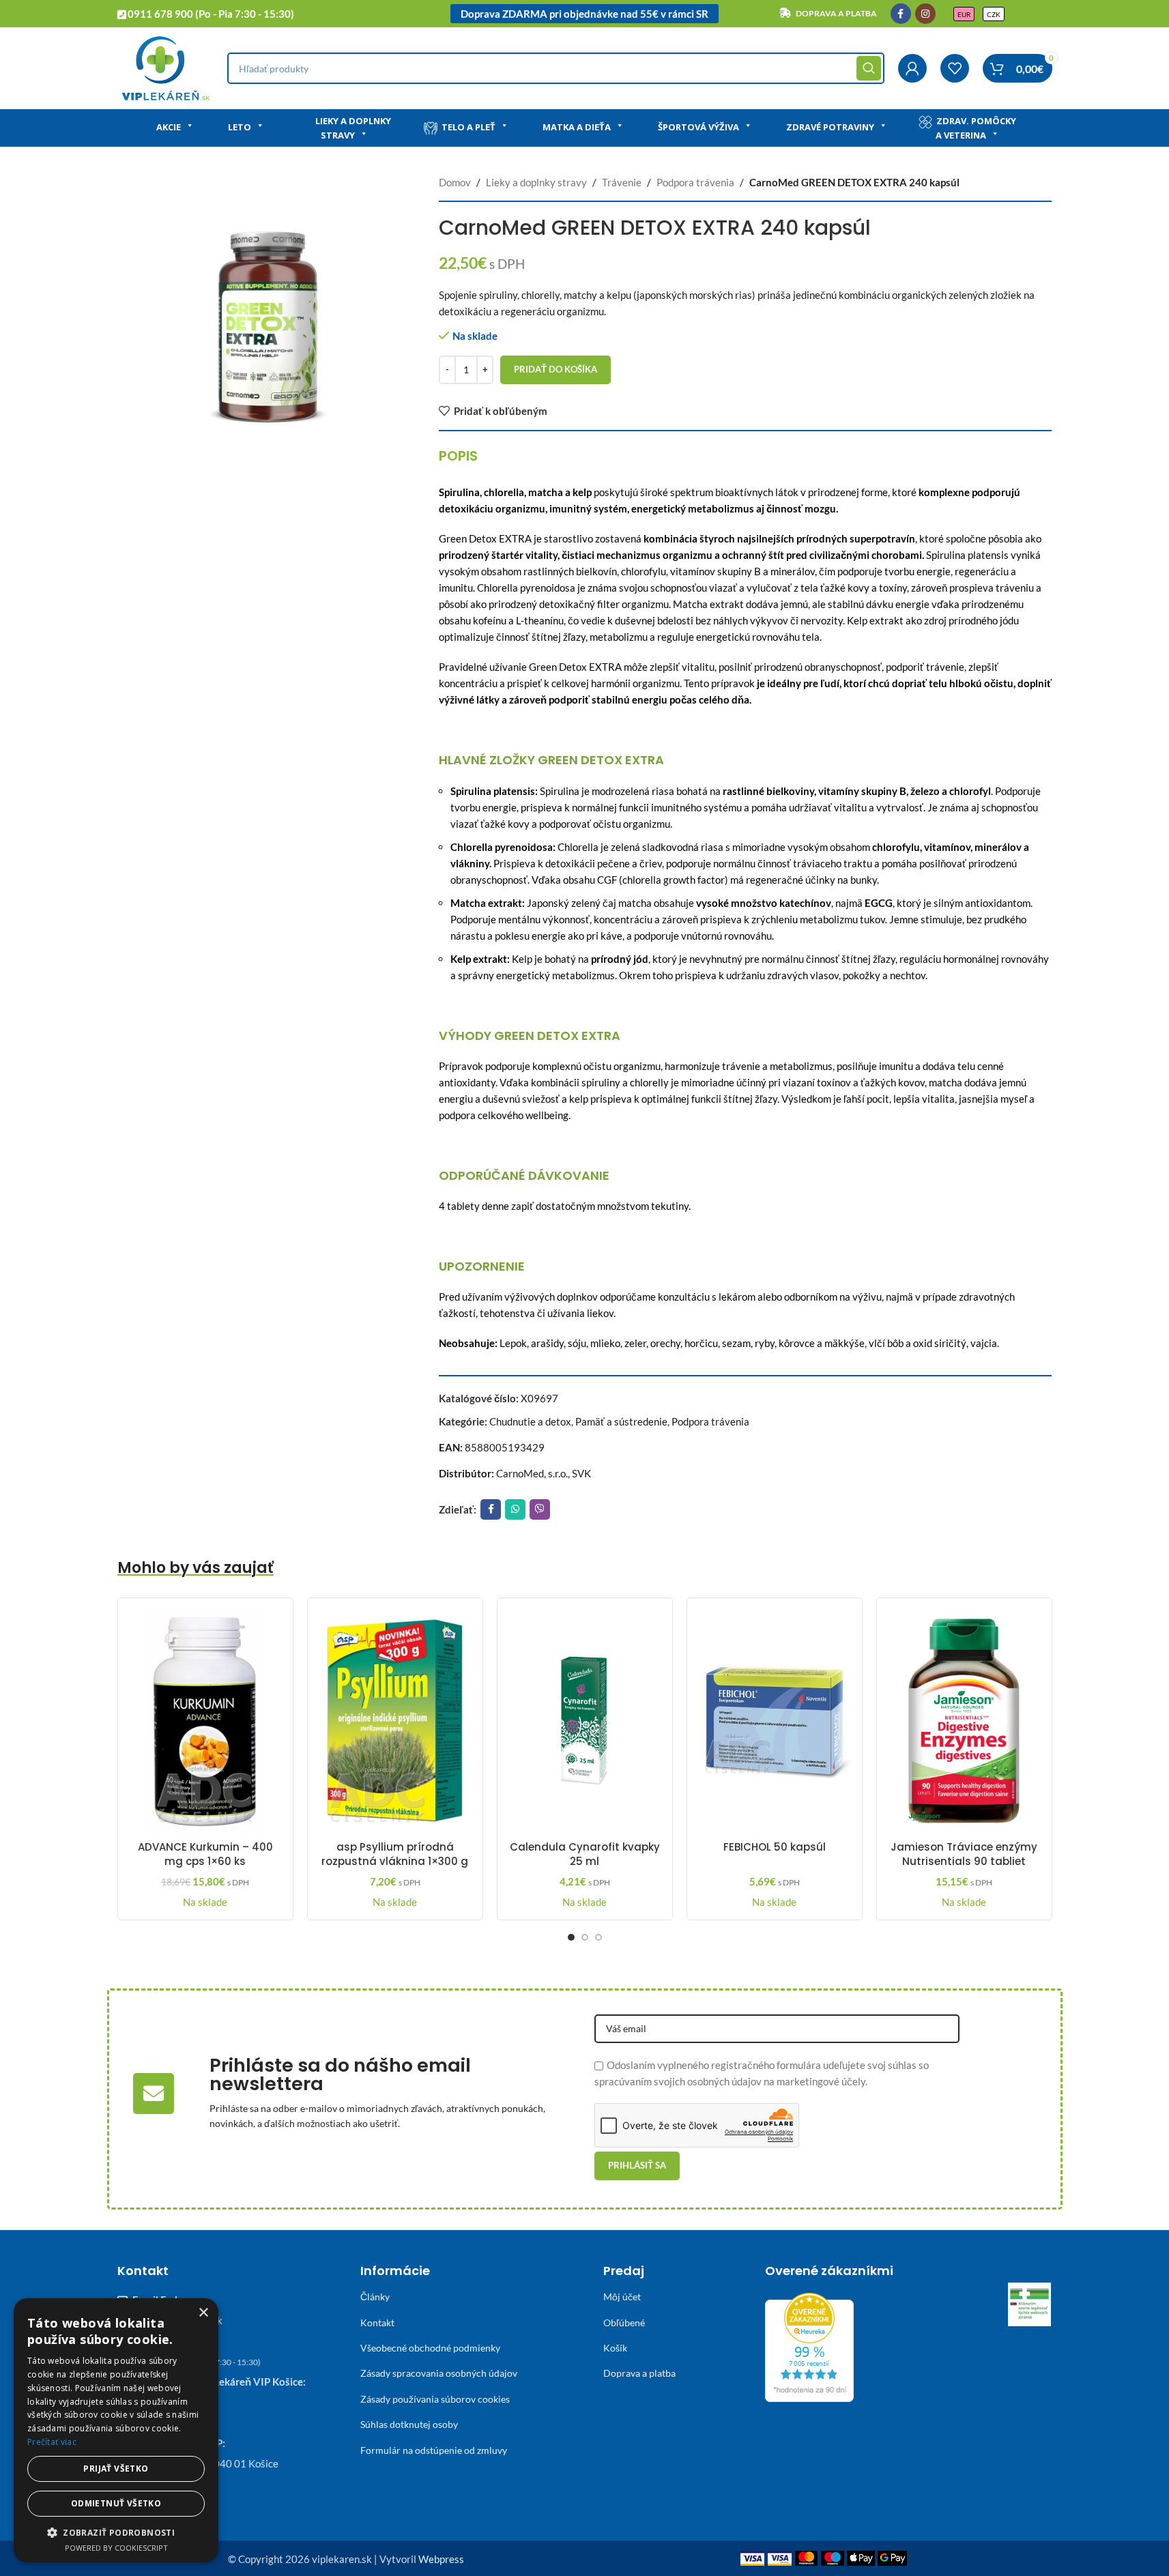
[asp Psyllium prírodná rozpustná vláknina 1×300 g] (395, 1721)
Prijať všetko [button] (116, 2469)
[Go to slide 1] (571, 1937)
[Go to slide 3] (598, 1937)
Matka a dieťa (577, 127)
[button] (116, 2532)
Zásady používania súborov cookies (435, 2399)
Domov (455, 182)
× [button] (203, 2313)
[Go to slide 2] (585, 1937)
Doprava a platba (639, 2373)
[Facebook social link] (901, 14)
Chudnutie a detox (530, 1421)
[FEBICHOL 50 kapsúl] (775, 1721)
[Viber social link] (540, 1509)
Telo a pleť (468, 127)
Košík (615, 2348)
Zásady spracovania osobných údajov (439, 2373)
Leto (240, 127)
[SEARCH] (869, 68)
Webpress (441, 2559)
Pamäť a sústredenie (621, 1421)
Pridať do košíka (555, 369)
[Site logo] (165, 67)
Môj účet (622, 2297)
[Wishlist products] (955, 68)
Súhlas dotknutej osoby (409, 2424)
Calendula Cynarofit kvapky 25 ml (585, 1854)
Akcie (169, 127)
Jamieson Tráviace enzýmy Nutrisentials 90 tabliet (964, 1854)
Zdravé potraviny (830, 127)
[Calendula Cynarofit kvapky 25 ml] (585, 1721)
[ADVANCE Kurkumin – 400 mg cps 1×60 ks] (205, 1721)
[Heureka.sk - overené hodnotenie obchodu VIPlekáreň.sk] (809, 2346)
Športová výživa (698, 127)
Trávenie (622, 182)
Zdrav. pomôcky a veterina (976, 128)
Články (375, 2297)
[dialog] (116, 2430)
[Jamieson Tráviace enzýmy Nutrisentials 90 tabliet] (964, 1721)
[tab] (458, 456)
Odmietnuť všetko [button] (116, 2503)
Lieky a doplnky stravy (353, 128)
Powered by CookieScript (116, 2548)
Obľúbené (624, 2322)
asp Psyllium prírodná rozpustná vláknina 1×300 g (395, 1854)
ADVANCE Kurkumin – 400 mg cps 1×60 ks (205, 1854)
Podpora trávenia (695, 182)
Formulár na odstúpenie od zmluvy (434, 2450)
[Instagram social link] (925, 14)
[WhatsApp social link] (515, 1509)
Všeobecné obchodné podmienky (430, 2348)
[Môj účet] (912, 68)
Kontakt (377, 2322)
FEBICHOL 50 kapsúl (775, 1847)
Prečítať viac (52, 2442)
